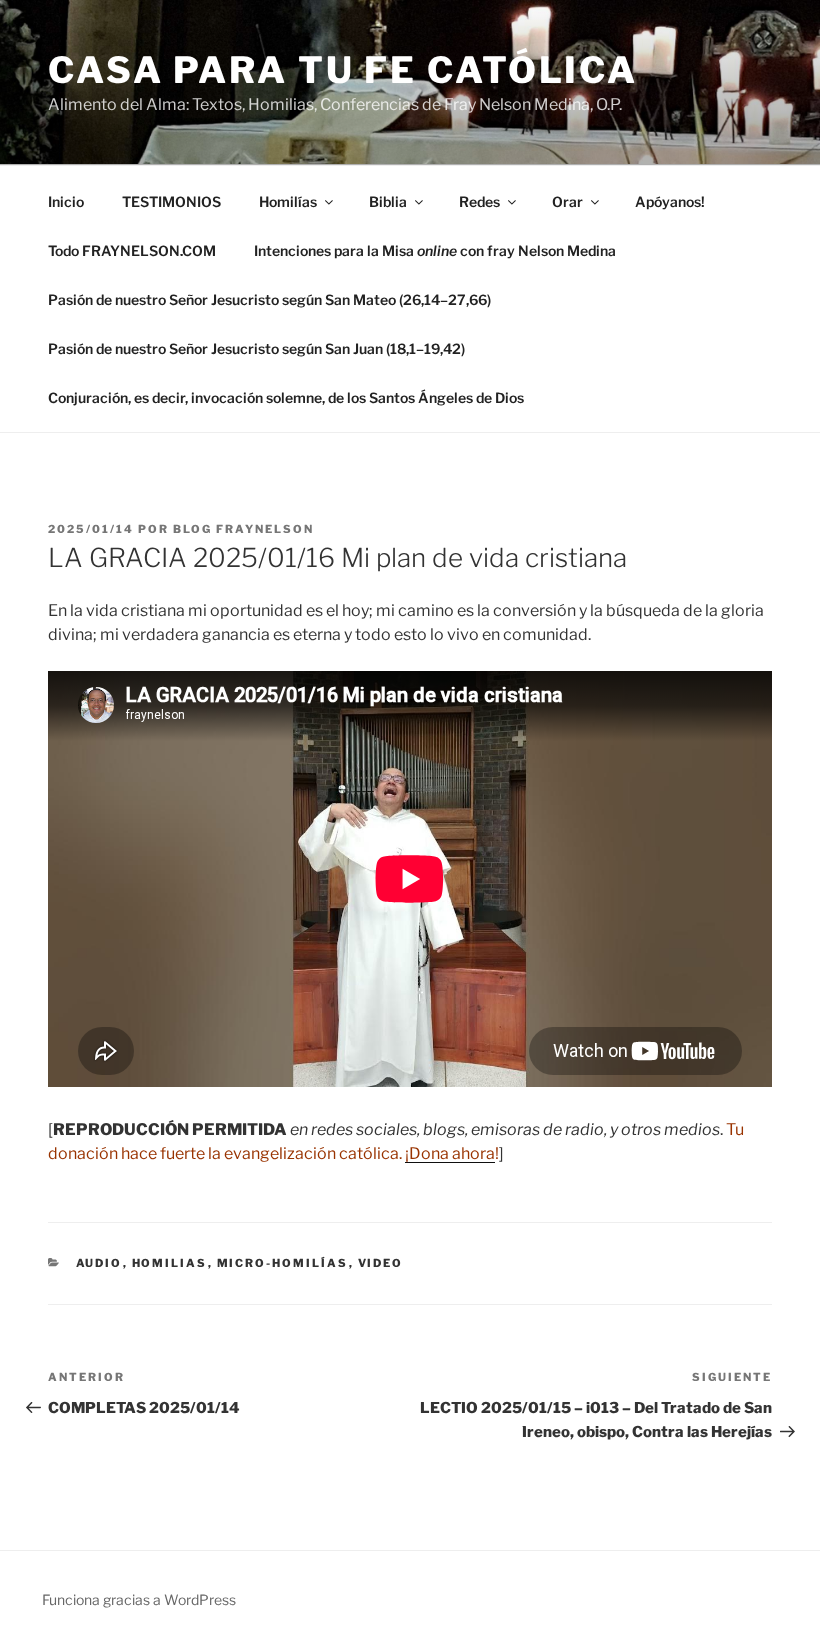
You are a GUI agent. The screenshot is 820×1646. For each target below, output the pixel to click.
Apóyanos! (670, 201)
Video (381, 1263)
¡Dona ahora (450, 1153)
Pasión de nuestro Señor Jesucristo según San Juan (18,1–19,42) (256, 348)
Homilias (170, 1263)
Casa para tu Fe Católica (343, 70)
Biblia (388, 201)
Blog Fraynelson (243, 529)
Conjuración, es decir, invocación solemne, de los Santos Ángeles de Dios (286, 397)
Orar (567, 201)
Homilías (288, 201)
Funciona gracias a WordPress (139, 1599)
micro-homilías (283, 1263)
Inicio (66, 201)
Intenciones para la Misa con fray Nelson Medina (435, 250)
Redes (479, 201)
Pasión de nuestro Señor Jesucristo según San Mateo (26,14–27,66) (269, 299)
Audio (99, 1263)
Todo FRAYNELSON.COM (132, 250)
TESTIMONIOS (171, 201)
